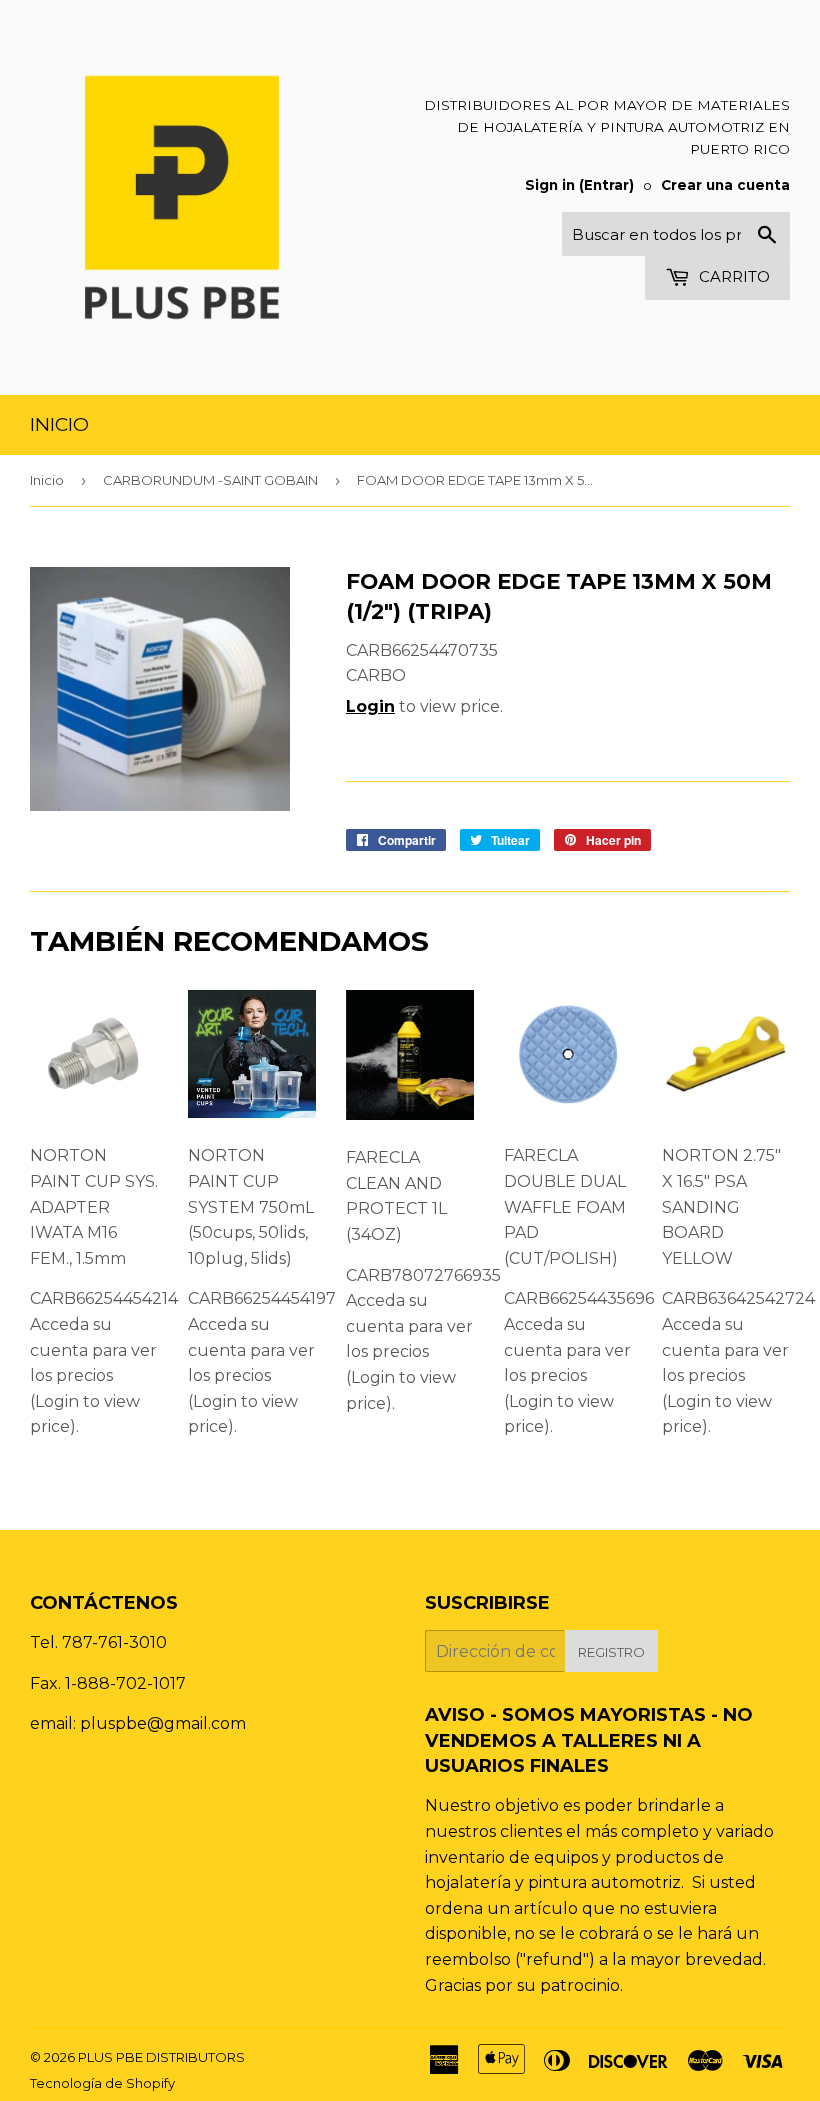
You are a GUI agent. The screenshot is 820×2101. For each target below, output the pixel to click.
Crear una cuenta (725, 185)
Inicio (59, 424)
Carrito (732, 276)
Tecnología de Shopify (102, 2083)
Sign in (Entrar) (579, 185)
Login (370, 706)
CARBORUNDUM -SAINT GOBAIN (210, 480)
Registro (611, 1652)
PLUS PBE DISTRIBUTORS (161, 2057)
